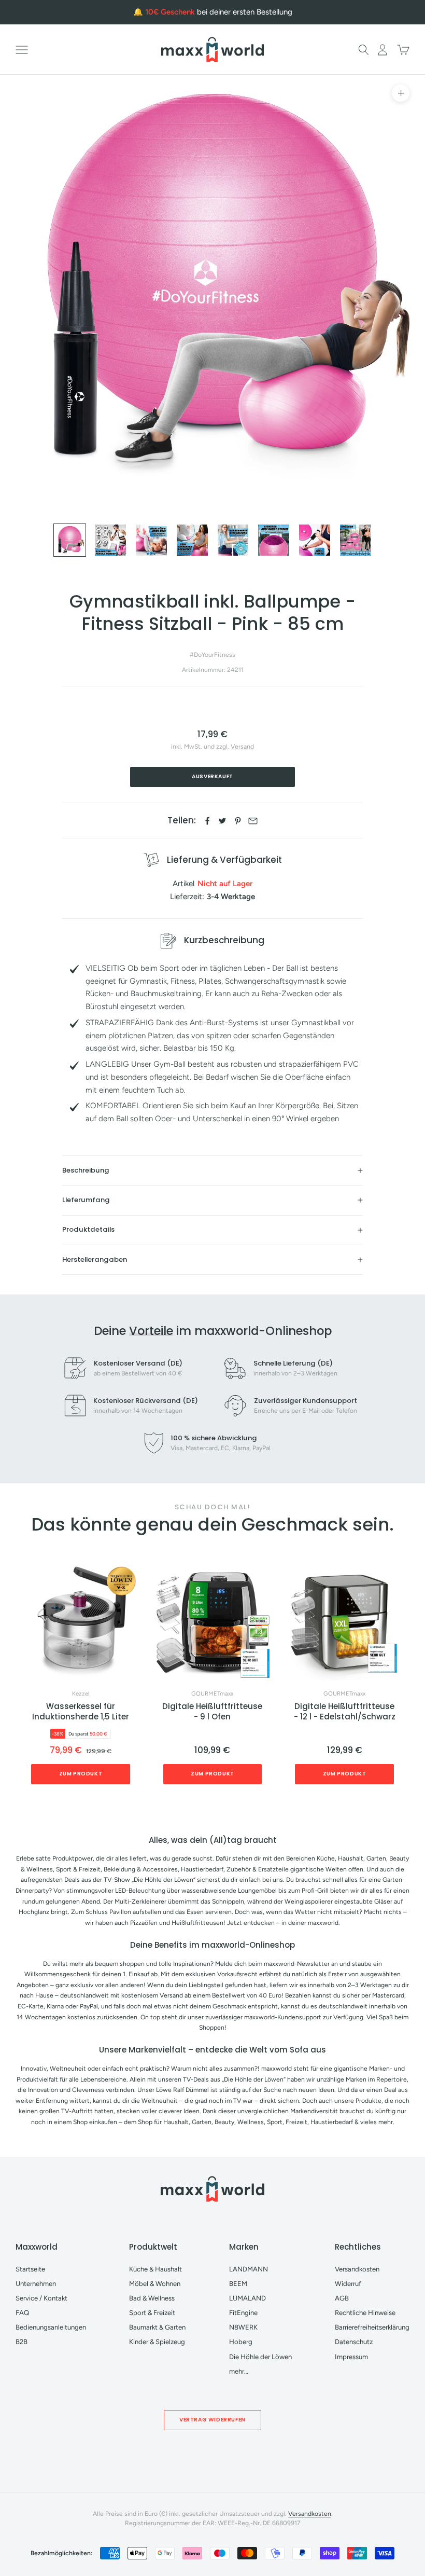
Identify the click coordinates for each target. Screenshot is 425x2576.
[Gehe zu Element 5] (233, 540)
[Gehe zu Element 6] (274, 540)
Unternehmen (36, 2284)
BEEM (238, 2284)
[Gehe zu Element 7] (315, 540)
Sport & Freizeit (152, 2313)
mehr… (239, 2371)
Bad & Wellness (152, 2298)
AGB (342, 2298)
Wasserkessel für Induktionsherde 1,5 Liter (81, 1712)
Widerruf (348, 2284)
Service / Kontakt (41, 2298)
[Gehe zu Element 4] (192, 540)
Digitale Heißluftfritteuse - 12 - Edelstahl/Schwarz (345, 1712)
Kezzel (81, 1694)
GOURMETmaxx (212, 1694)
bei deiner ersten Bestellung (219, 12)
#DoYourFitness (212, 655)
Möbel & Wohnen (155, 2284)
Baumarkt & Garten (157, 2327)
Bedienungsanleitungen (51, 2327)
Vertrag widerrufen (212, 2420)
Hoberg (241, 2342)
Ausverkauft (212, 776)
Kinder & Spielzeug (157, 2342)
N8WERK (243, 2327)
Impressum (351, 2357)
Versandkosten (357, 2269)
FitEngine (243, 2313)
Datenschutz (354, 2342)
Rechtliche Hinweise (365, 2313)
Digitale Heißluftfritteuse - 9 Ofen (212, 1712)
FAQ (22, 2313)
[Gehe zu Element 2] (110, 540)
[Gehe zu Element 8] (356, 540)
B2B (22, 2342)
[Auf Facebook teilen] (207, 821)
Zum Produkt (81, 1774)
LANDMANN (249, 2269)
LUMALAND (247, 2298)
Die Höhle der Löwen (260, 2357)
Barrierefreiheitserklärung (372, 2327)
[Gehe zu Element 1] (70, 540)
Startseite (30, 2269)
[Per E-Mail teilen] (253, 821)
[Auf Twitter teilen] (222, 821)
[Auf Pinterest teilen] (238, 821)
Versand (242, 746)
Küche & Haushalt (155, 2269)
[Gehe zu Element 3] (151, 540)
